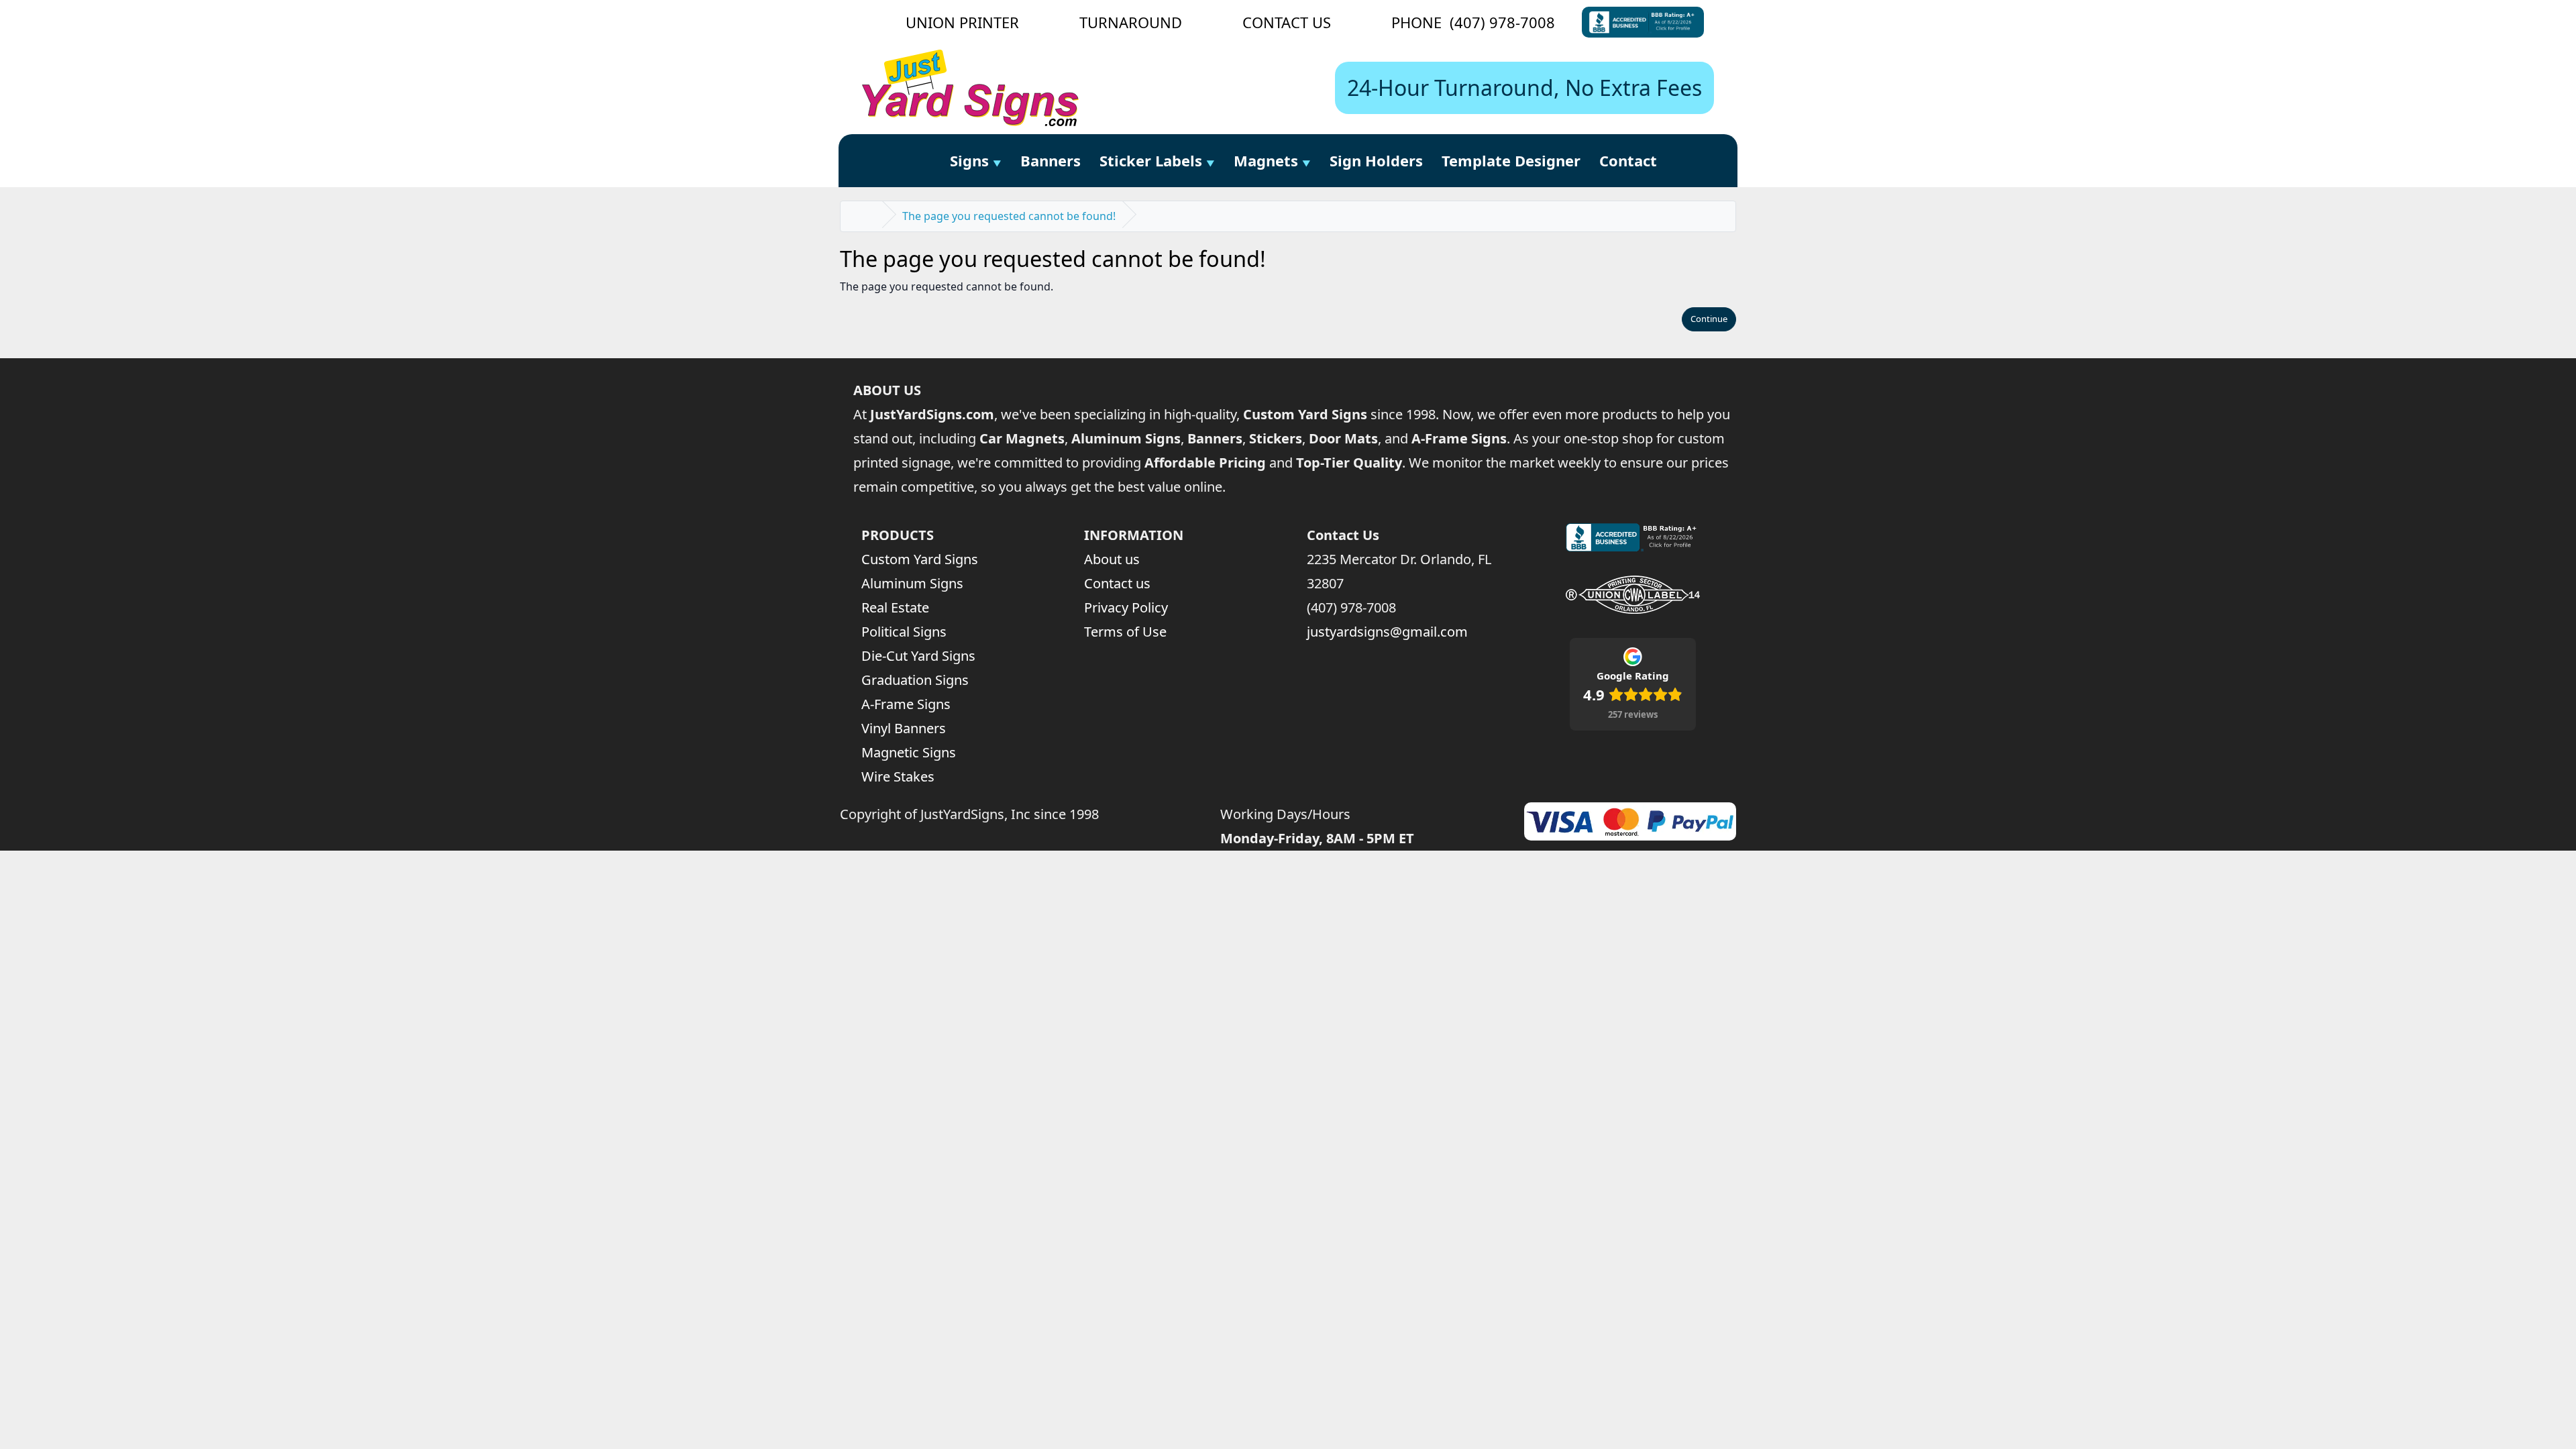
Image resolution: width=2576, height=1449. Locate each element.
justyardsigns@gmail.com (1387, 632)
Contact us (1117, 583)
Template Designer (1511, 160)
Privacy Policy (1126, 607)
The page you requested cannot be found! (1009, 216)
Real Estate (895, 607)
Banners (1051, 160)
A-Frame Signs (906, 704)
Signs (969, 160)
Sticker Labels (1151, 160)
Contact (1628, 160)
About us (1112, 559)
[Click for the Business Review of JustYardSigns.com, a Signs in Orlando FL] (1643, 22)
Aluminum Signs (912, 583)
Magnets (1266, 160)
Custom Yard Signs (920, 559)
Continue (1709, 319)
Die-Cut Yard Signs (918, 656)
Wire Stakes (898, 776)
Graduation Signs (915, 680)
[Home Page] (925, 161)
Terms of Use (1125, 632)
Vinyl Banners (904, 728)
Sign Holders (1376, 160)
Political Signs (904, 632)
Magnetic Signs (909, 752)
